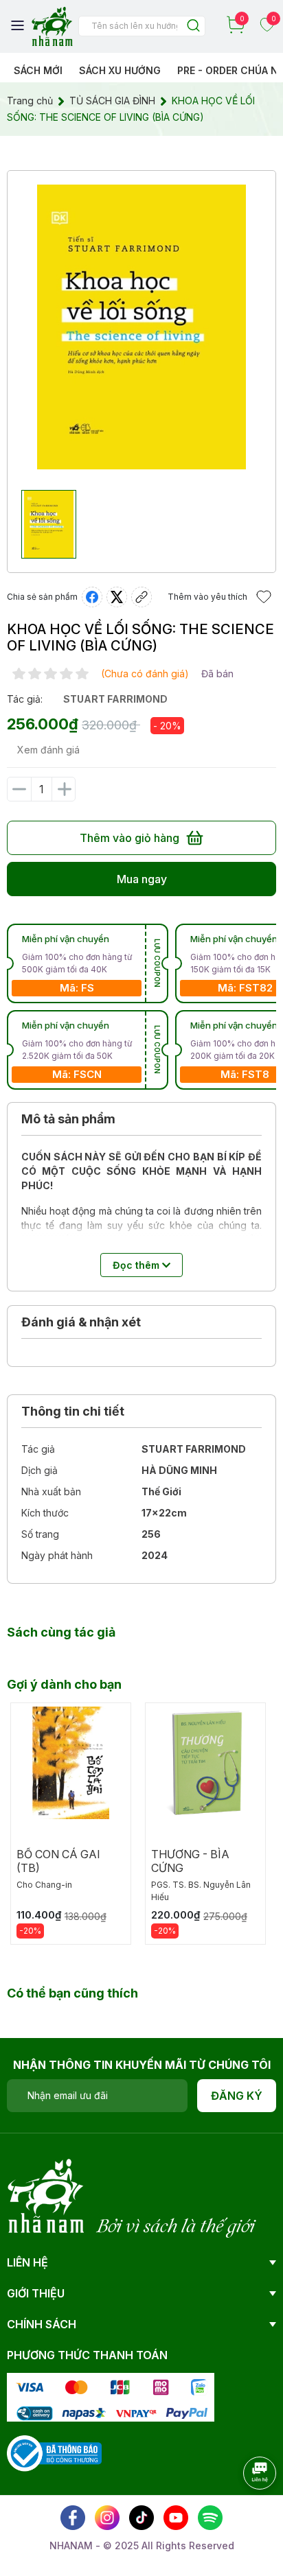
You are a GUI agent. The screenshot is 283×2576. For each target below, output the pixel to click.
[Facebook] (73, 2518)
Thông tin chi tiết (73, 1411)
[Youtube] (176, 2518)
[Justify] (193, 26)
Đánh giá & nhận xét (81, 1322)
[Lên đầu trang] (245, 2511)
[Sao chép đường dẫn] (141, 597)
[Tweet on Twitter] (117, 597)
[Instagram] (107, 2518)
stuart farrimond (115, 699)
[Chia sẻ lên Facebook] (92, 597)
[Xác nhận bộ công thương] (54, 2452)
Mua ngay (142, 879)
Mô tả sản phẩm (68, 1119)
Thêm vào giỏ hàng (129, 838)
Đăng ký (237, 2096)
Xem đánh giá (48, 750)
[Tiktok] (141, 2518)
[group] (141, 327)
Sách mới (38, 70)
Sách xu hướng (120, 70)
